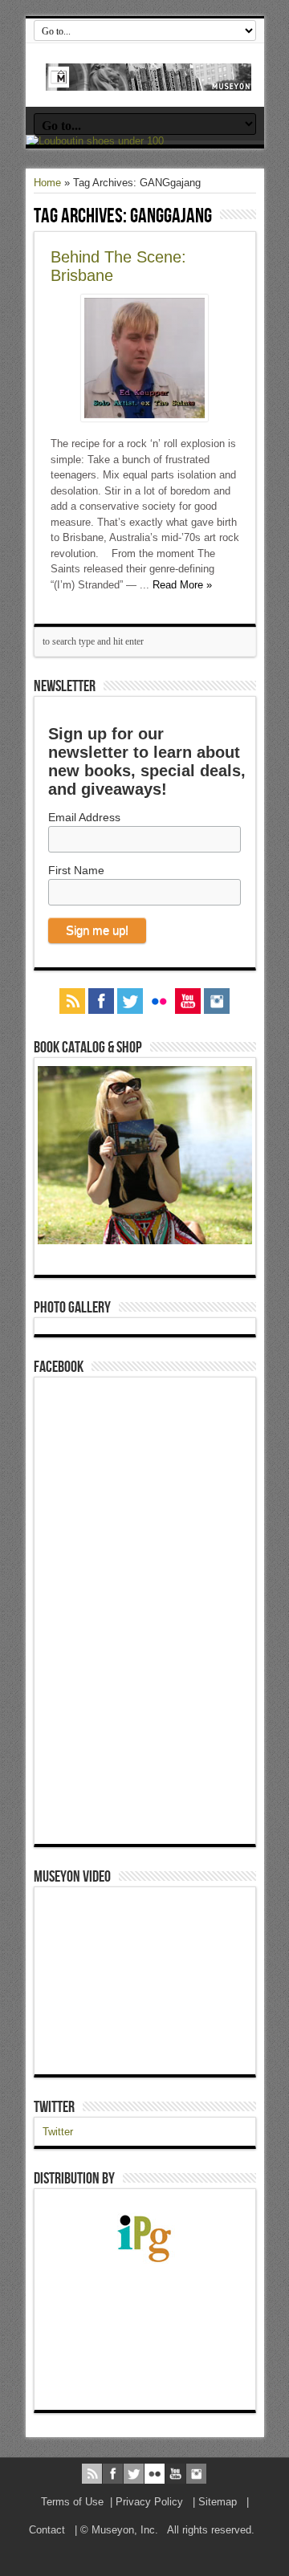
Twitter (54, 2107)
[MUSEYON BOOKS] (149, 79)
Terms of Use (72, 2502)
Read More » (182, 585)
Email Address (84, 817)
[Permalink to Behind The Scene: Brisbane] (144, 418)
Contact (47, 2530)
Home (47, 183)
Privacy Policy (149, 2502)
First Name (76, 870)
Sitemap (218, 2502)
